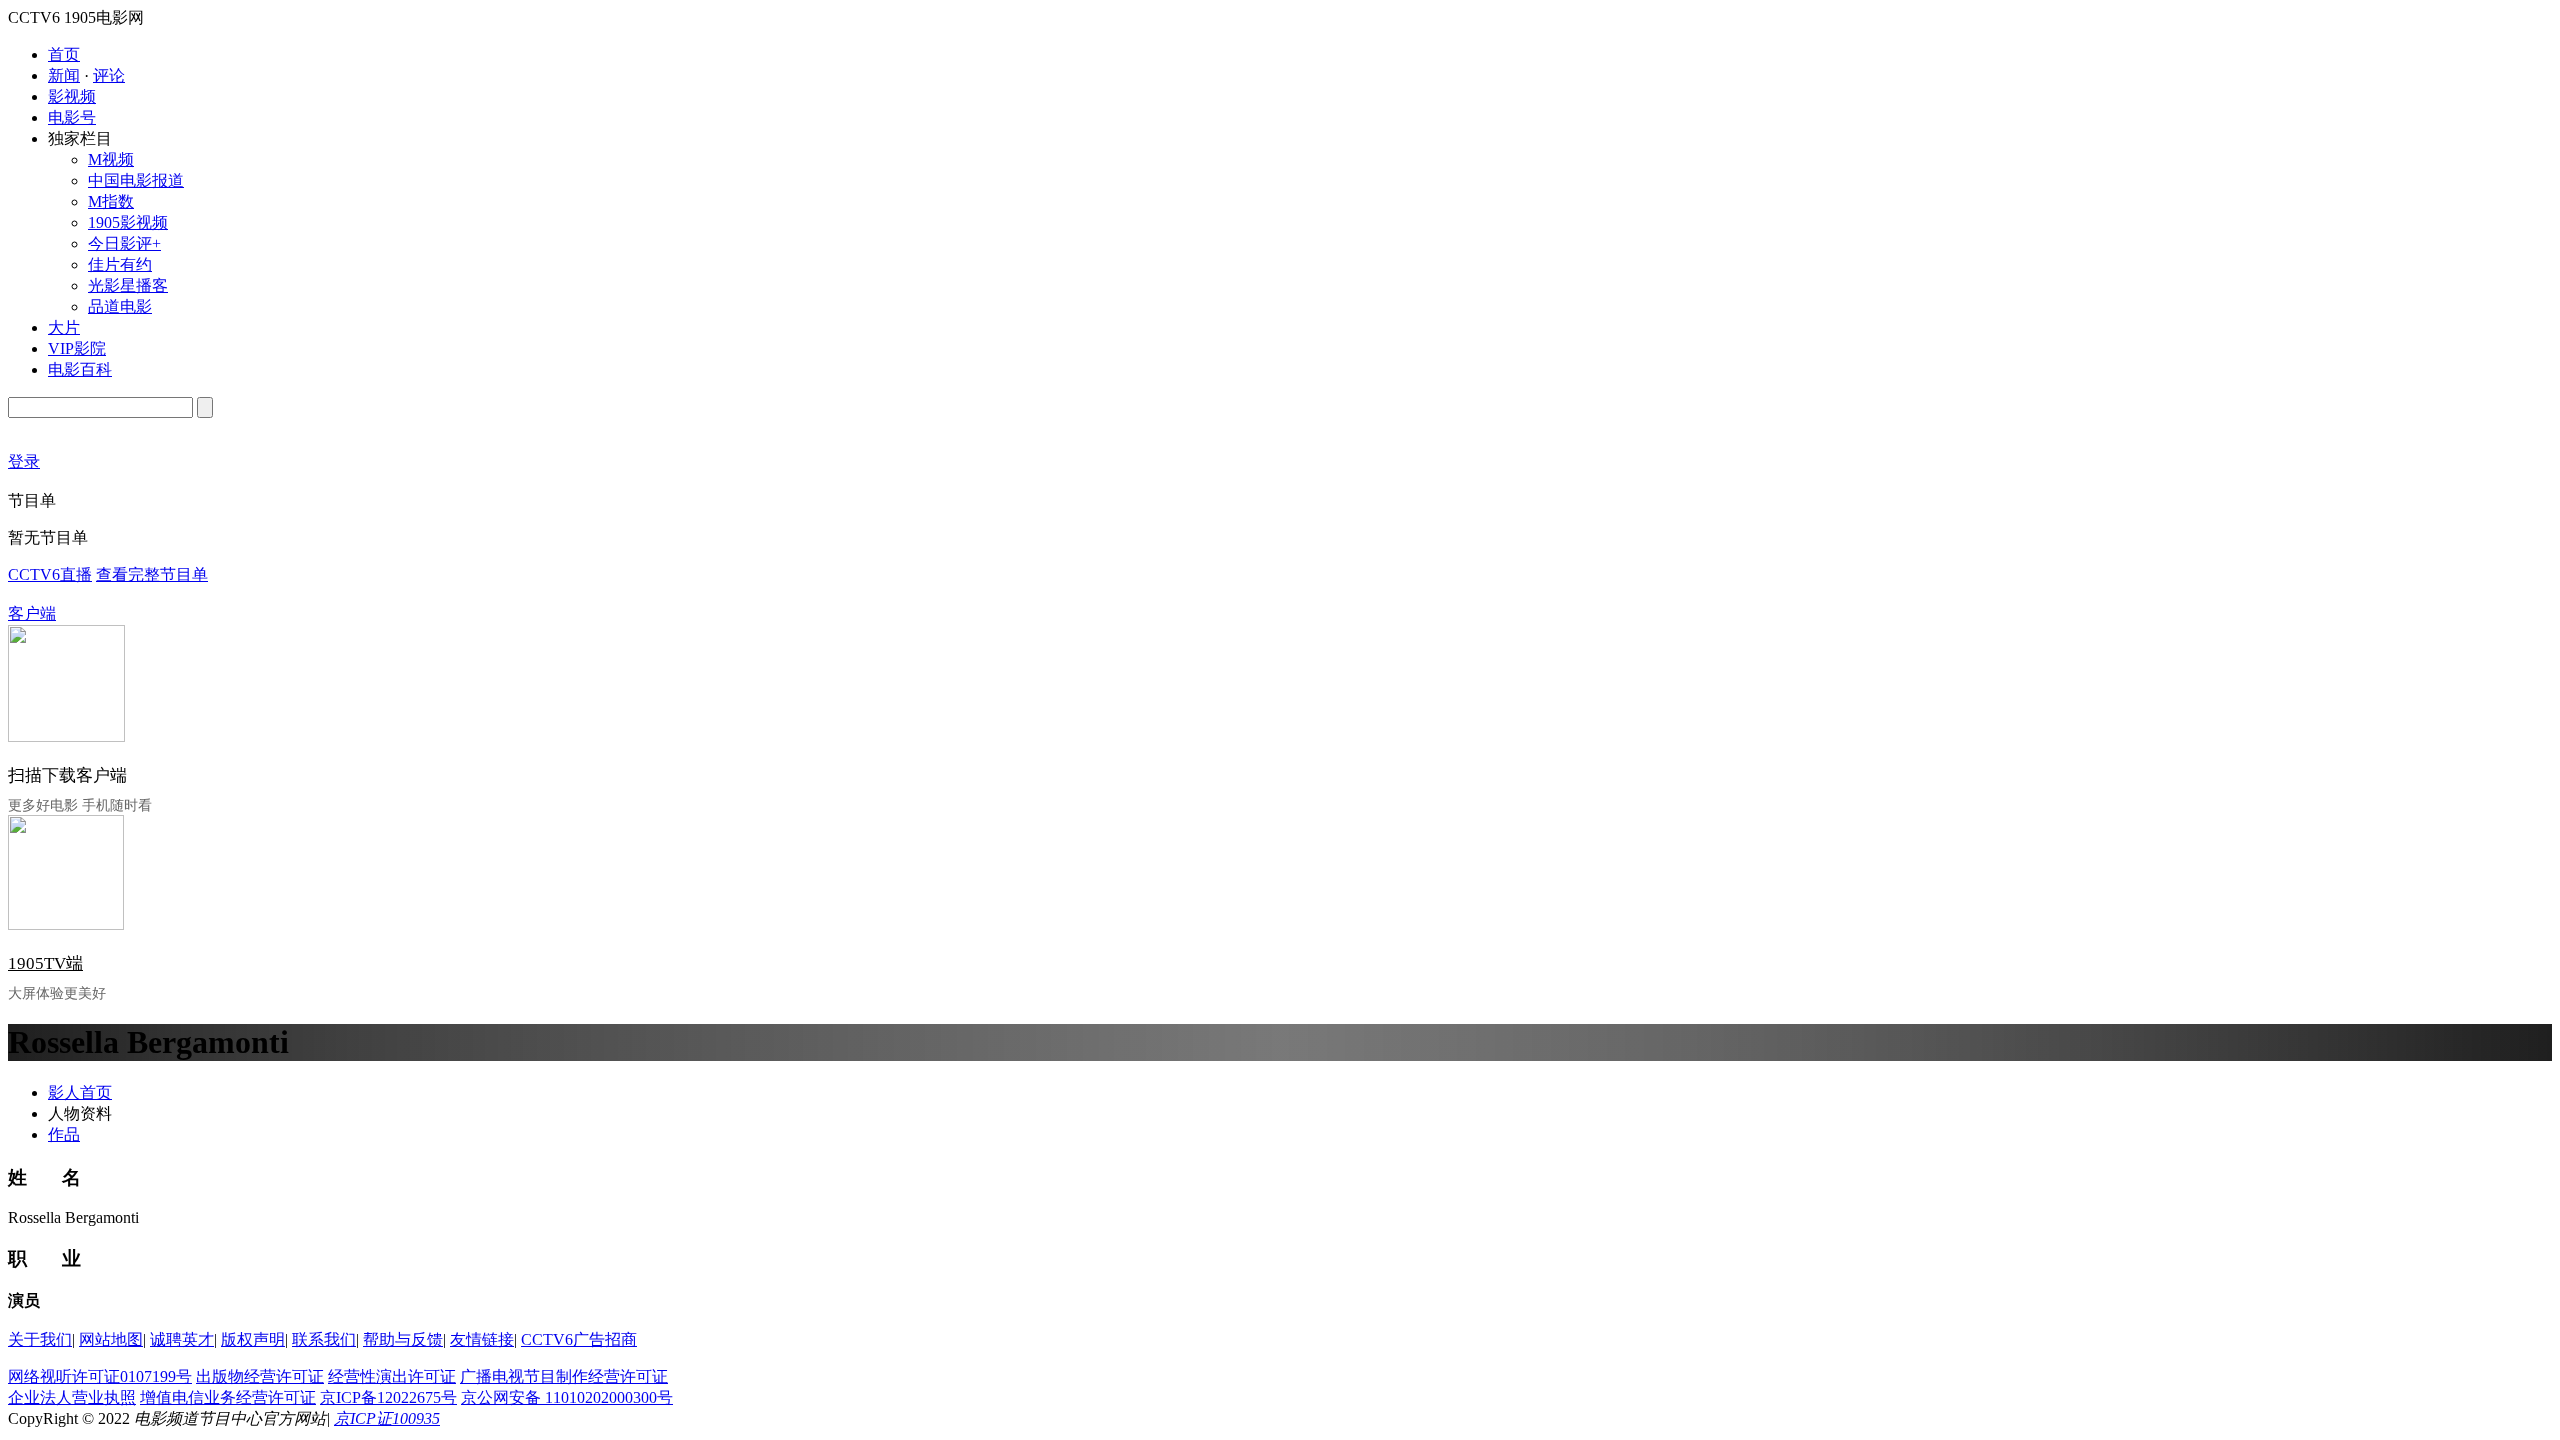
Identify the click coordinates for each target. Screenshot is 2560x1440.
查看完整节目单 (152, 574)
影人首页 (80, 1092)
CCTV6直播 (50, 574)
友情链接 (482, 1339)
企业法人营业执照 (72, 1397)
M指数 (111, 201)
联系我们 (324, 1339)
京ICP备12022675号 (388, 1397)
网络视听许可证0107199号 (100, 1376)
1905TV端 (45, 963)
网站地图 (111, 1339)
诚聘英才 (182, 1339)
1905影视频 (128, 222)
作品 (64, 1134)
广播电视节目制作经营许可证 (564, 1376)
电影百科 (80, 369)
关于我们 (40, 1339)
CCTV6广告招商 (579, 1339)
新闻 (64, 75)
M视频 (111, 159)
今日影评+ (124, 243)
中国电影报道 (136, 180)
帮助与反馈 (403, 1339)
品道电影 (120, 306)
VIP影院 (77, 348)
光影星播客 (128, 285)
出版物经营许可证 (260, 1376)
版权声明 (253, 1339)
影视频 (72, 96)
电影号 (72, 117)
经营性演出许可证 (392, 1376)
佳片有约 (120, 264)
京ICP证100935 (387, 1418)
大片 (64, 327)
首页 (64, 54)
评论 (109, 75)
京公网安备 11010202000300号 (567, 1397)
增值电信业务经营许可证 (228, 1397)
